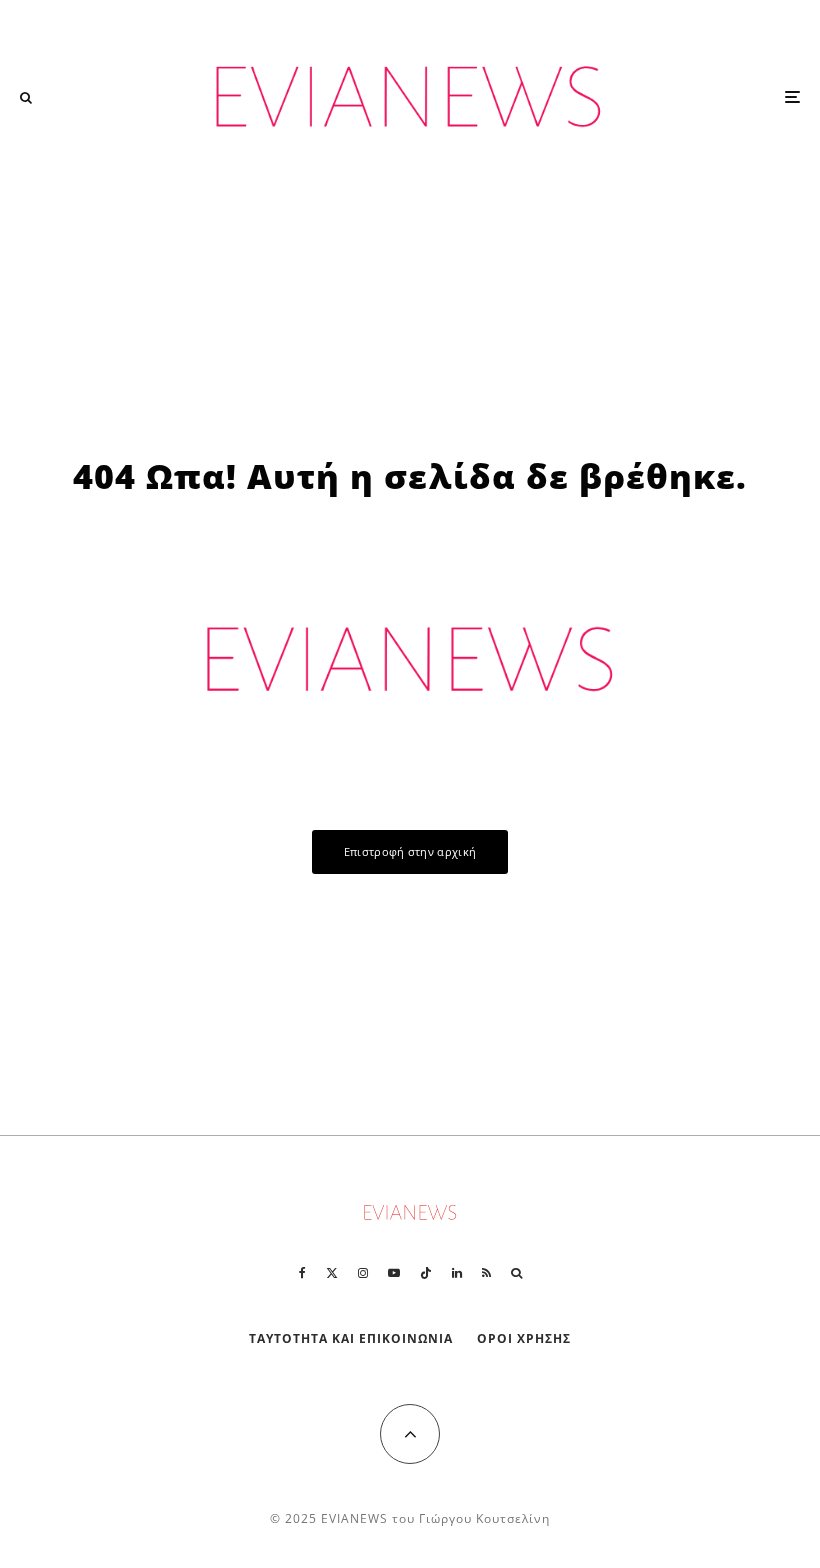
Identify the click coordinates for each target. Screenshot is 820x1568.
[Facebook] (302, 1273)
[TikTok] (426, 1273)
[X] (332, 1273)
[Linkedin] (457, 1273)
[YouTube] (394, 1273)
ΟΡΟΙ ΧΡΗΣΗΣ (524, 1338)
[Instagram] (363, 1273)
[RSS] (486, 1273)
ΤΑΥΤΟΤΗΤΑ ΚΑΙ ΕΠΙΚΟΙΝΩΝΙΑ (351, 1338)
